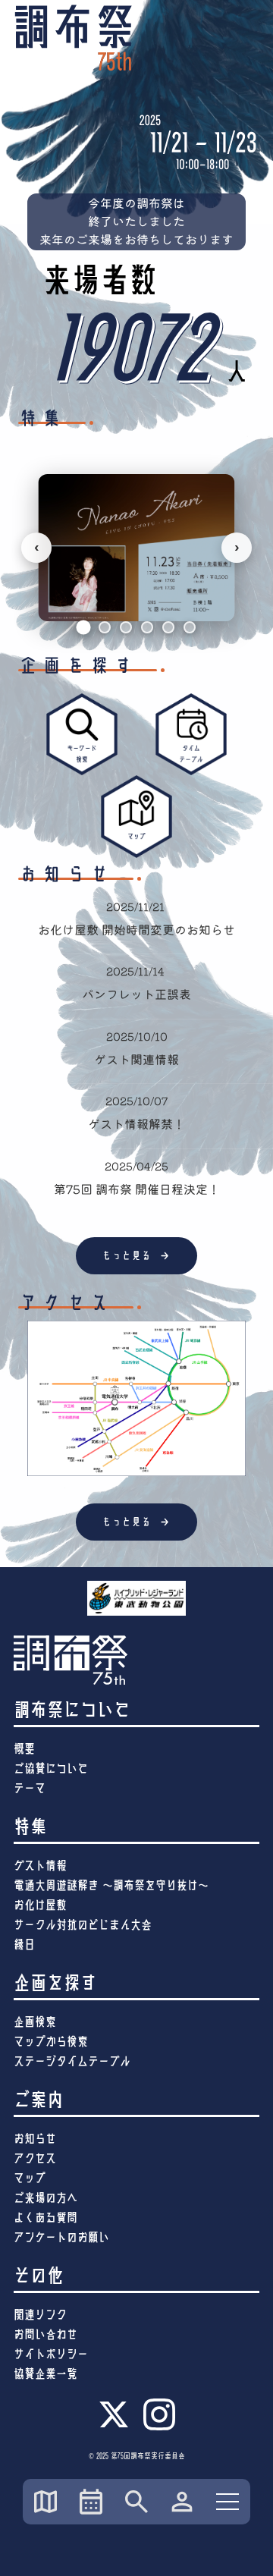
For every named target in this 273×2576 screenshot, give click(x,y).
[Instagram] (159, 2428)
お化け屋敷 (40, 1905)
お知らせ (35, 2139)
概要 (24, 1749)
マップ (30, 2178)
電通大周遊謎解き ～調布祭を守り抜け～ (111, 1885)
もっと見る (137, 1255)
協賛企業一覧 (45, 2374)
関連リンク (40, 2315)
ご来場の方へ (45, 2198)
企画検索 (35, 2022)
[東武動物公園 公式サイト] (136, 1598)
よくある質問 (45, 2218)
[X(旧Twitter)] (114, 2426)
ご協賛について (51, 1769)
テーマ (30, 1788)
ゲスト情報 (40, 1866)
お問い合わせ (45, 2334)
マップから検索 (51, 2042)
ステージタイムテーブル (72, 2061)
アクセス (35, 2158)
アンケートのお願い (61, 2237)
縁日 (24, 1945)
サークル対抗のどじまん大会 (83, 1925)
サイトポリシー (51, 2354)
